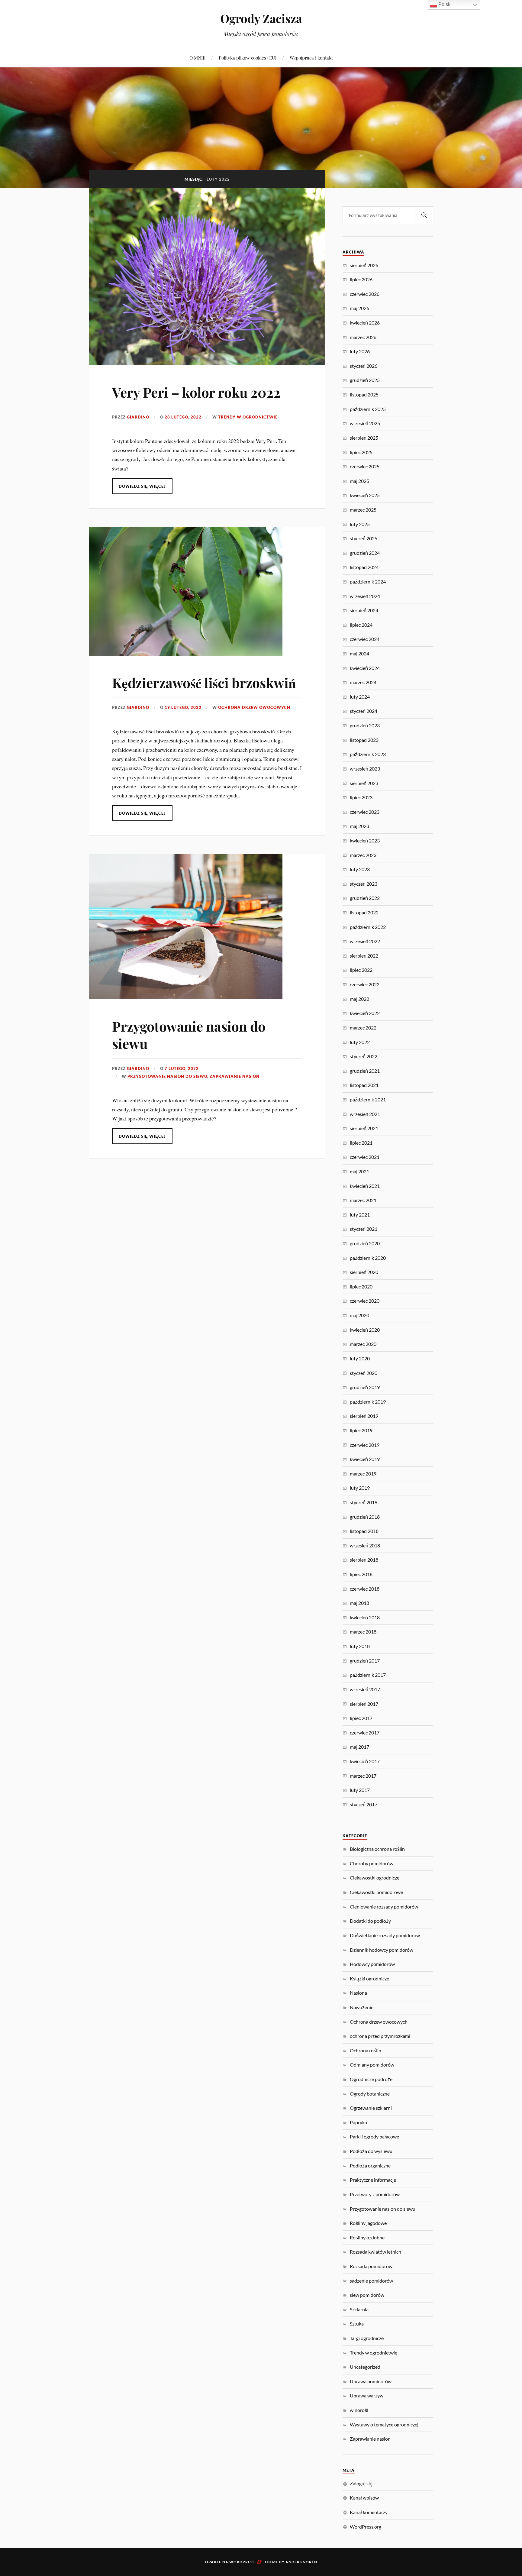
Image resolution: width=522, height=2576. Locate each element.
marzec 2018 (363, 1632)
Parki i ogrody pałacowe (374, 2136)
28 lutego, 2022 (183, 417)
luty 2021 (360, 1215)
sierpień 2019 (364, 1416)
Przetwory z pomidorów (375, 2194)
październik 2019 (368, 1402)
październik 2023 (368, 754)
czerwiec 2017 (365, 1732)
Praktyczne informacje (373, 2180)
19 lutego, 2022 (183, 707)
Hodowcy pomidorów (372, 1964)
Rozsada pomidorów (371, 2266)
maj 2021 (359, 1171)
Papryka (358, 2122)
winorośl (359, 2410)
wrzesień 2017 (365, 1689)
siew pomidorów (367, 2295)
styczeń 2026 (364, 366)
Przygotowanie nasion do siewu (189, 1035)
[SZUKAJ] (424, 215)
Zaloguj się (361, 2483)
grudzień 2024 (365, 553)
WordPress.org (366, 2527)
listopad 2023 (364, 740)
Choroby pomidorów (372, 1863)
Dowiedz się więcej (142, 486)
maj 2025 (359, 481)
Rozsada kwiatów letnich (375, 2252)
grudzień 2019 (365, 1387)
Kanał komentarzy (369, 2512)
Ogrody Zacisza (261, 18)
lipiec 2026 (361, 279)
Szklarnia (359, 2309)
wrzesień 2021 (365, 1114)
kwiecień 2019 (365, 1459)
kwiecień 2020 (365, 1330)
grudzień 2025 (365, 380)
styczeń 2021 (364, 1229)
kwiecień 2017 (365, 1761)
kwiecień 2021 (365, 1186)
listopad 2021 (364, 1085)
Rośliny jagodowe (368, 2223)
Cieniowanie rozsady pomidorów (384, 1907)
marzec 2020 (363, 1344)
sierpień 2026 (364, 265)
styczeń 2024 (364, 711)
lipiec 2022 (361, 970)
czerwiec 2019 (365, 1445)
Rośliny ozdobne (367, 2237)
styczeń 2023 (364, 884)
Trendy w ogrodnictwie (248, 417)
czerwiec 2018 (365, 1589)
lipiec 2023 (361, 797)
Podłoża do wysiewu (371, 2151)
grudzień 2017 (365, 1661)
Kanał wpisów (364, 2498)
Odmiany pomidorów (372, 2065)
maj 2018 (359, 1603)
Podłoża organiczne (370, 2166)
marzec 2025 (363, 510)
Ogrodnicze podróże (371, 2079)
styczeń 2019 (364, 1502)
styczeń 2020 (364, 1373)
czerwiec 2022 (365, 984)
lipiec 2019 (361, 1430)
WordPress (242, 2562)
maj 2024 (359, 653)
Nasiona (358, 1993)
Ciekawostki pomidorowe (376, 1892)
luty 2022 (360, 1042)
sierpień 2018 (364, 1560)
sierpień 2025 (364, 438)
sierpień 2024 (364, 610)
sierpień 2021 (364, 1128)
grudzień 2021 (365, 1071)
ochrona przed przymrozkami (380, 2036)
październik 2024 (368, 582)
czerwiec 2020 (365, 1301)
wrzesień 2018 (365, 1545)
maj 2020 (359, 1315)
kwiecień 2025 (365, 495)
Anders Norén (301, 2562)
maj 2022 (359, 999)
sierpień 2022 (364, 956)
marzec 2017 (363, 1776)
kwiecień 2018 (365, 1617)
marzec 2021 (363, 1200)
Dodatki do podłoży (370, 1921)
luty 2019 (360, 1488)
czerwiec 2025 (365, 466)
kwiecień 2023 (365, 840)
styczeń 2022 (364, 1056)
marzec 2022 (363, 1028)
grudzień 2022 (365, 898)
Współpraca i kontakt (311, 58)
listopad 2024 (364, 567)
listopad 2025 (364, 394)
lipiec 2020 (361, 1286)
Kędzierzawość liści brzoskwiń (204, 682)
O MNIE (197, 58)
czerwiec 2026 (365, 294)
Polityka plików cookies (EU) (248, 58)
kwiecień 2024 (365, 668)
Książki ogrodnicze (369, 1978)
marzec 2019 (363, 1474)
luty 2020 (360, 1358)
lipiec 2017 (361, 1718)
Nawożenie (362, 2007)
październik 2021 (368, 1099)
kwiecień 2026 (365, 323)
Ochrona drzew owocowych (254, 707)
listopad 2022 (364, 912)
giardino (138, 417)
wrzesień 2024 (365, 596)
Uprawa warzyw (367, 2395)
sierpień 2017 (364, 1704)
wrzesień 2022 (365, 941)
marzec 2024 (363, 682)
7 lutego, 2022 (182, 1068)
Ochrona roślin (366, 2050)
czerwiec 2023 (365, 812)
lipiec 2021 (361, 1143)
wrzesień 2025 (365, 423)
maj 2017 (359, 1747)
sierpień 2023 (364, 783)
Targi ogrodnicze (367, 2338)
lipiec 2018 (361, 1574)
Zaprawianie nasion (235, 1076)
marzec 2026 (363, 337)
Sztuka (357, 2324)
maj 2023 (359, 826)
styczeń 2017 (364, 1804)
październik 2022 (368, 927)
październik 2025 (368, 409)
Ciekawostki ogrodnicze (375, 1878)
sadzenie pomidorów (371, 2281)
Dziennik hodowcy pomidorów (382, 1950)
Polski (444, 4)
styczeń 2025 (364, 538)
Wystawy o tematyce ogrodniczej (384, 2424)
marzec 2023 (363, 855)
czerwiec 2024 (365, 639)
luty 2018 (360, 1646)
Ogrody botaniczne (370, 2094)
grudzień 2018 (365, 1517)
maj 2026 (359, 308)
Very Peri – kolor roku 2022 (196, 392)
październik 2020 (368, 1258)
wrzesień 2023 (365, 769)
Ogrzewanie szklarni (371, 2108)
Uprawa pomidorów (371, 2381)
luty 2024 (360, 697)
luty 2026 (360, 351)
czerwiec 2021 (365, 1157)
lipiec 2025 (361, 452)
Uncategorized (365, 2367)
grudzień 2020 (365, 1243)
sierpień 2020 (364, 1272)
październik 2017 (368, 1675)
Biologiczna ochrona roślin (377, 1849)
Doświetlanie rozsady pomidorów (385, 1935)
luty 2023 (360, 869)
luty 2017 (360, 1790)
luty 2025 (360, 524)
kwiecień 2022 (365, 1013)
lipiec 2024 (361, 625)
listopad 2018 (364, 1531)
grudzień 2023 (365, 725)
